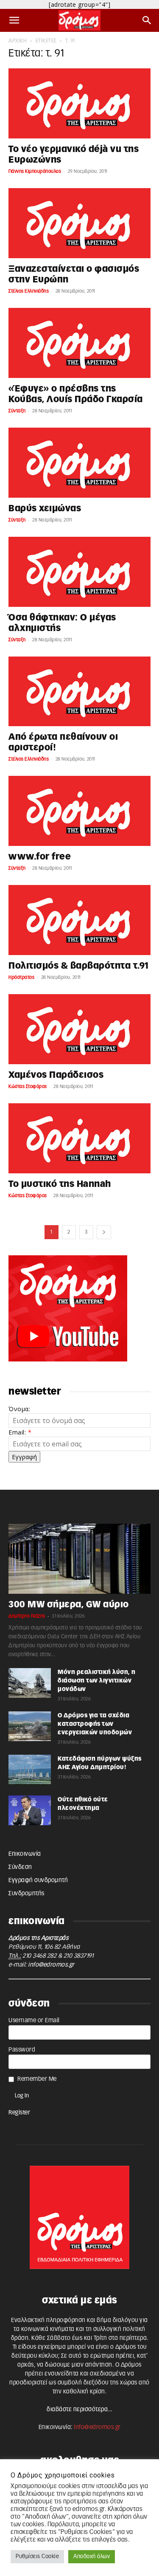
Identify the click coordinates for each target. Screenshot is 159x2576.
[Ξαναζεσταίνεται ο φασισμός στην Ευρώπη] (79, 223)
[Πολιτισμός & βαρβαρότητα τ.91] (79, 920)
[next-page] (104, 1232)
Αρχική (18, 41)
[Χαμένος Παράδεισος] (79, 1029)
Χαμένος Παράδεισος (56, 1075)
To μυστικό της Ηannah (60, 1184)
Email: (20, 1432)
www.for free (40, 857)
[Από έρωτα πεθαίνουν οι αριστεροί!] (79, 692)
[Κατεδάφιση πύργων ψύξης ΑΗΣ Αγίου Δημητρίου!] (30, 1770)
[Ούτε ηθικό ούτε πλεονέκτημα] (30, 1810)
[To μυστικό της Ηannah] (79, 1138)
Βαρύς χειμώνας (45, 509)
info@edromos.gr (51, 1965)
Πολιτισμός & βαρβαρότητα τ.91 (79, 966)
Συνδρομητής (26, 1894)
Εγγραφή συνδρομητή (38, 1880)
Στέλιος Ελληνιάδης (29, 291)
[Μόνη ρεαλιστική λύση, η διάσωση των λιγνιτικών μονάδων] (30, 1683)
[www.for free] (79, 811)
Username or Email (34, 2021)
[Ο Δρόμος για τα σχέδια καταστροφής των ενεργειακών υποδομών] (30, 1726)
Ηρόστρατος (21, 977)
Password (22, 2050)
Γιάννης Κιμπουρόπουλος (35, 171)
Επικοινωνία (25, 1854)
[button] (14, 20)
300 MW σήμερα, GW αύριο (69, 1605)
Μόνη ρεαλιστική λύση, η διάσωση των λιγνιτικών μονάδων (97, 1681)
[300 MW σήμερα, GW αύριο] (79, 1559)
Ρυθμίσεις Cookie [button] (37, 2557)
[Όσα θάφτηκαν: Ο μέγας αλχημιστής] (79, 572)
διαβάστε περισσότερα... (79, 2410)
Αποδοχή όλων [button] (92, 2557)
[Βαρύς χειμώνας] (79, 463)
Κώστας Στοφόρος (28, 1086)
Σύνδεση (20, 1867)
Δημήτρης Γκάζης (27, 1616)
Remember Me (37, 2079)
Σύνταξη (17, 411)
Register (19, 2113)
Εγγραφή (24, 1457)
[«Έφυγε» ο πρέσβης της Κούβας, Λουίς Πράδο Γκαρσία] (79, 343)
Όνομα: (19, 1409)
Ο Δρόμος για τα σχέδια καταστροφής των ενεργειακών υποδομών (95, 1724)
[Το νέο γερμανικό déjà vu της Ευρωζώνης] (79, 103)
